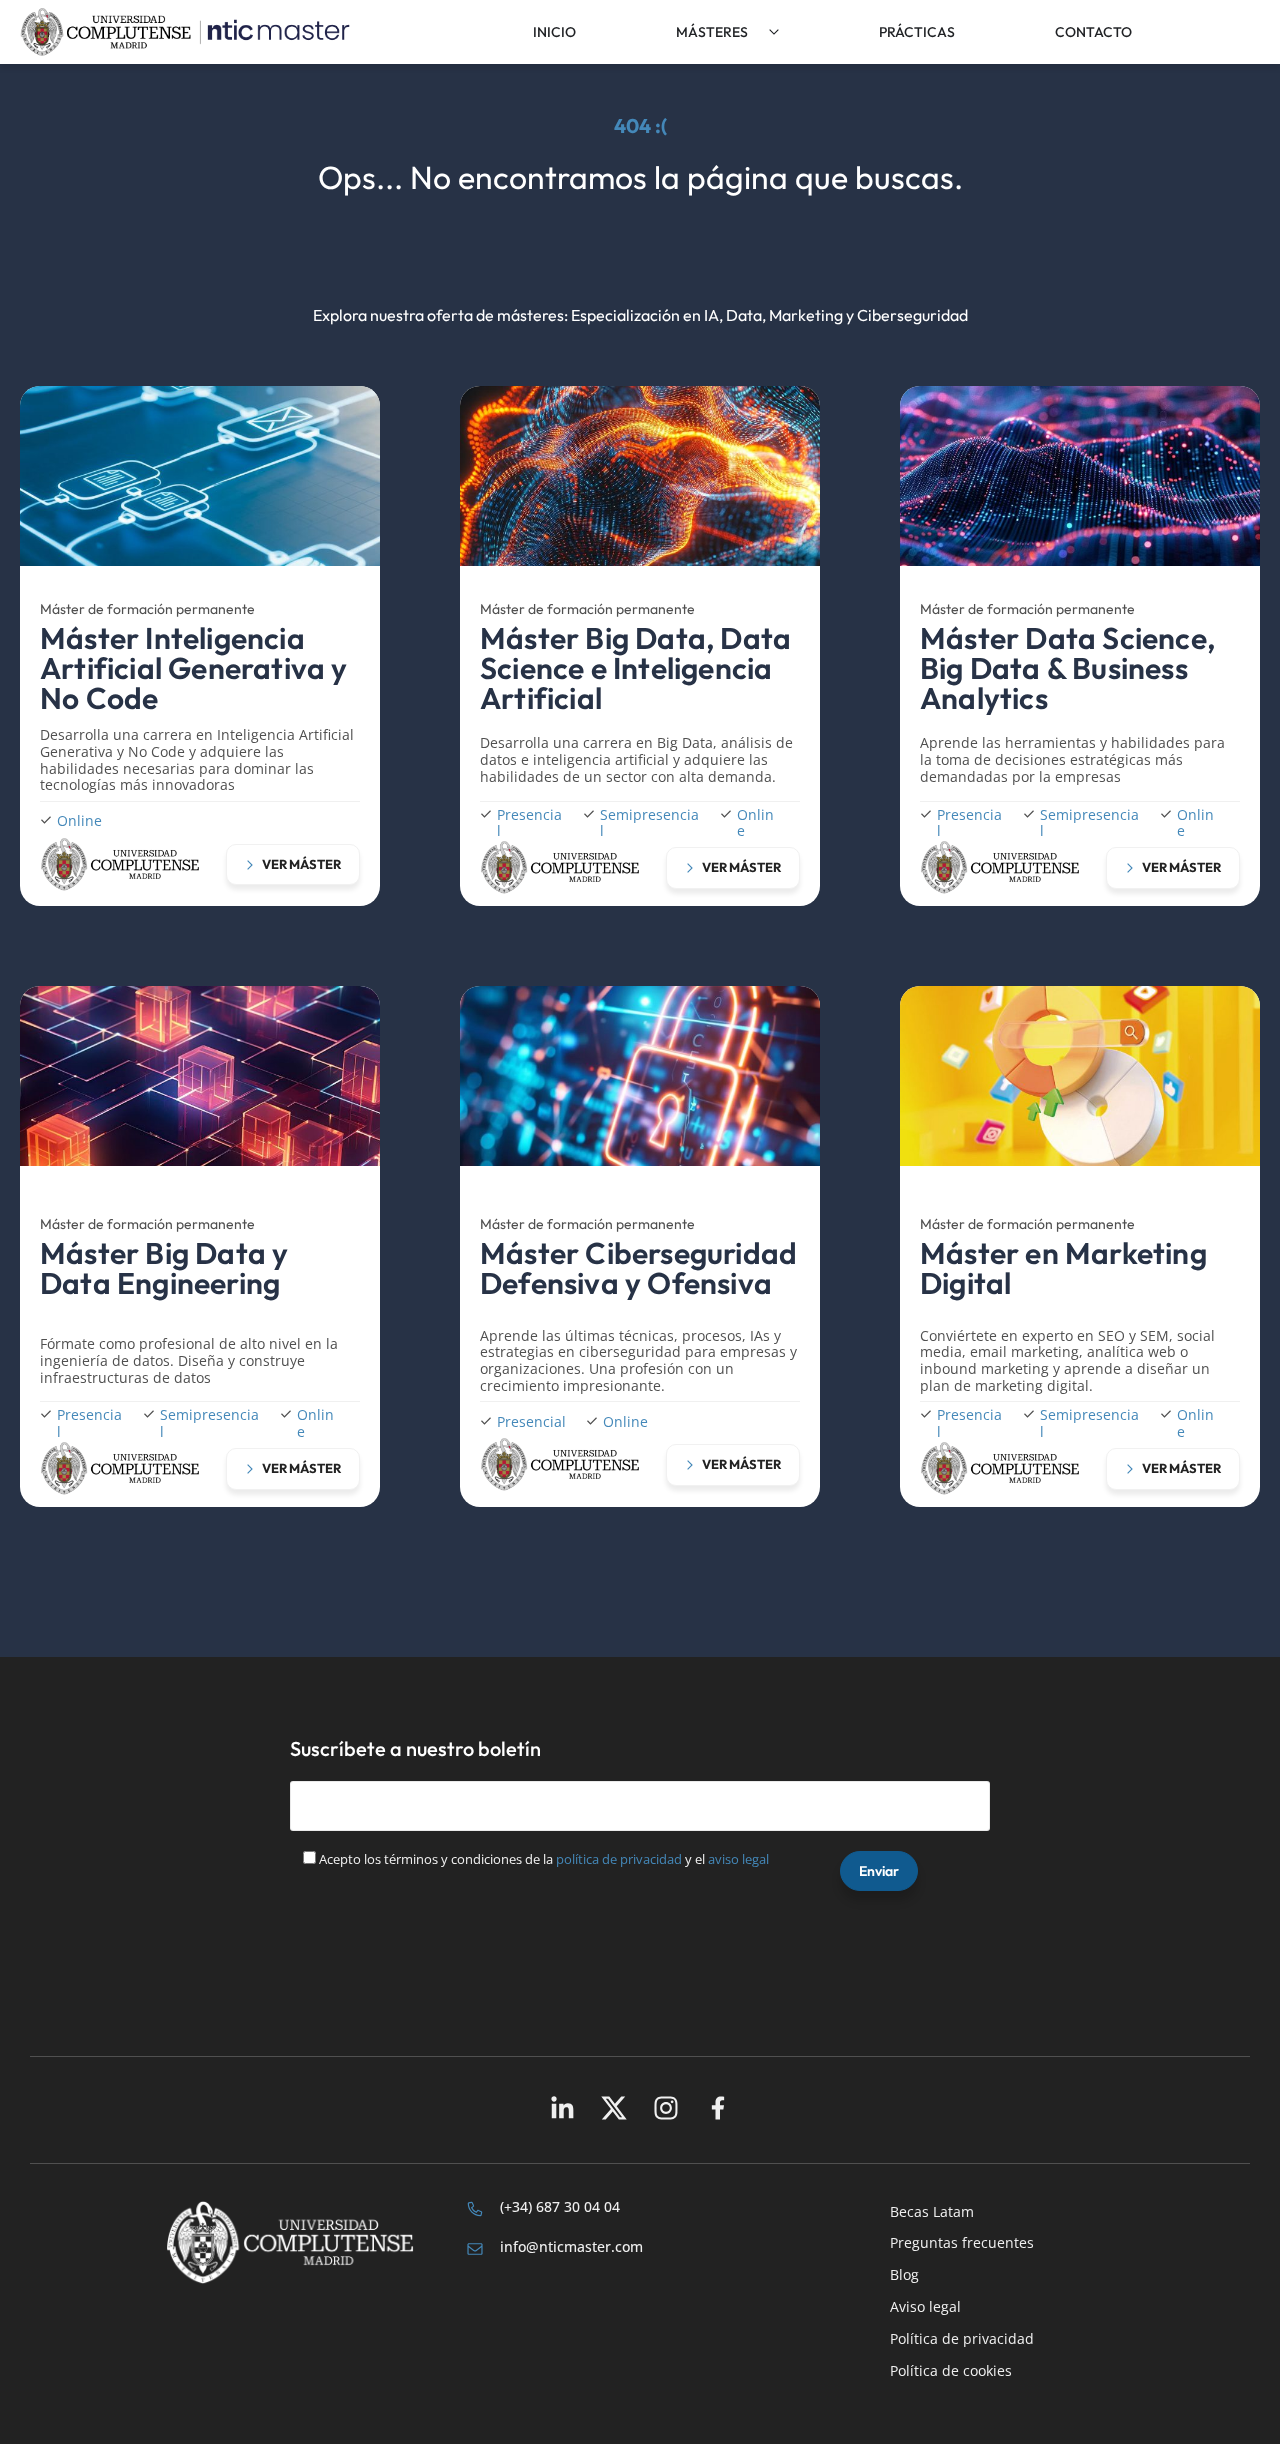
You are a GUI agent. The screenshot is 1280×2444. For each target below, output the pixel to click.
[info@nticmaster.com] (475, 2249)
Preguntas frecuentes (962, 2242)
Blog (904, 2274)
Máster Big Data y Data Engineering (164, 1268)
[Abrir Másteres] (774, 32)
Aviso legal (925, 2306)
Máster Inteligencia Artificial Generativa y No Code (194, 668)
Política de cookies (951, 2370)
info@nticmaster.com (571, 2246)
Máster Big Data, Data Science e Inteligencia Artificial (635, 668)
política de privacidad (619, 1859)
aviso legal (738, 1859)
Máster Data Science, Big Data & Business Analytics (1067, 668)
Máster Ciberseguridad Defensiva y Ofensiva (638, 1268)
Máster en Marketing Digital (1063, 1268)
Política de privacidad (962, 2338)
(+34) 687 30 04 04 (560, 2206)
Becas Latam (932, 2211)
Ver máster (301, 864)
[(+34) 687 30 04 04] (475, 2209)
